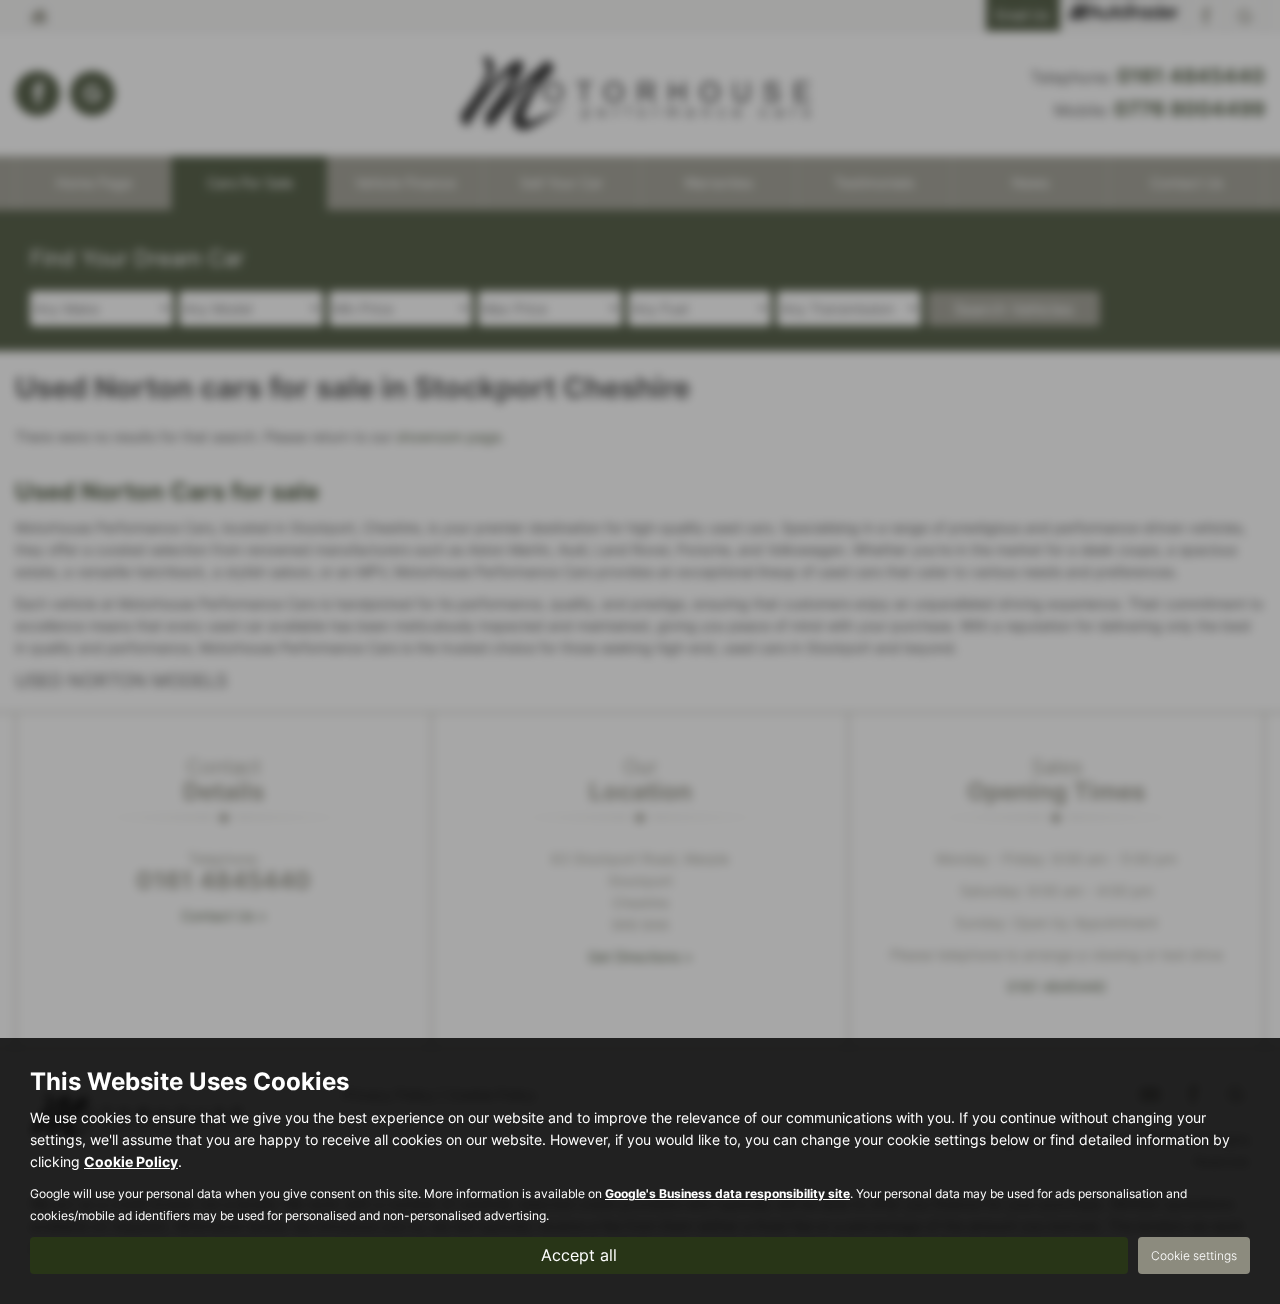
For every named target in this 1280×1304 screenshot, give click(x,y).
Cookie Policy (131, 1161)
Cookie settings (1194, 1255)
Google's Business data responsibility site (727, 1193)
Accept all (579, 1255)
